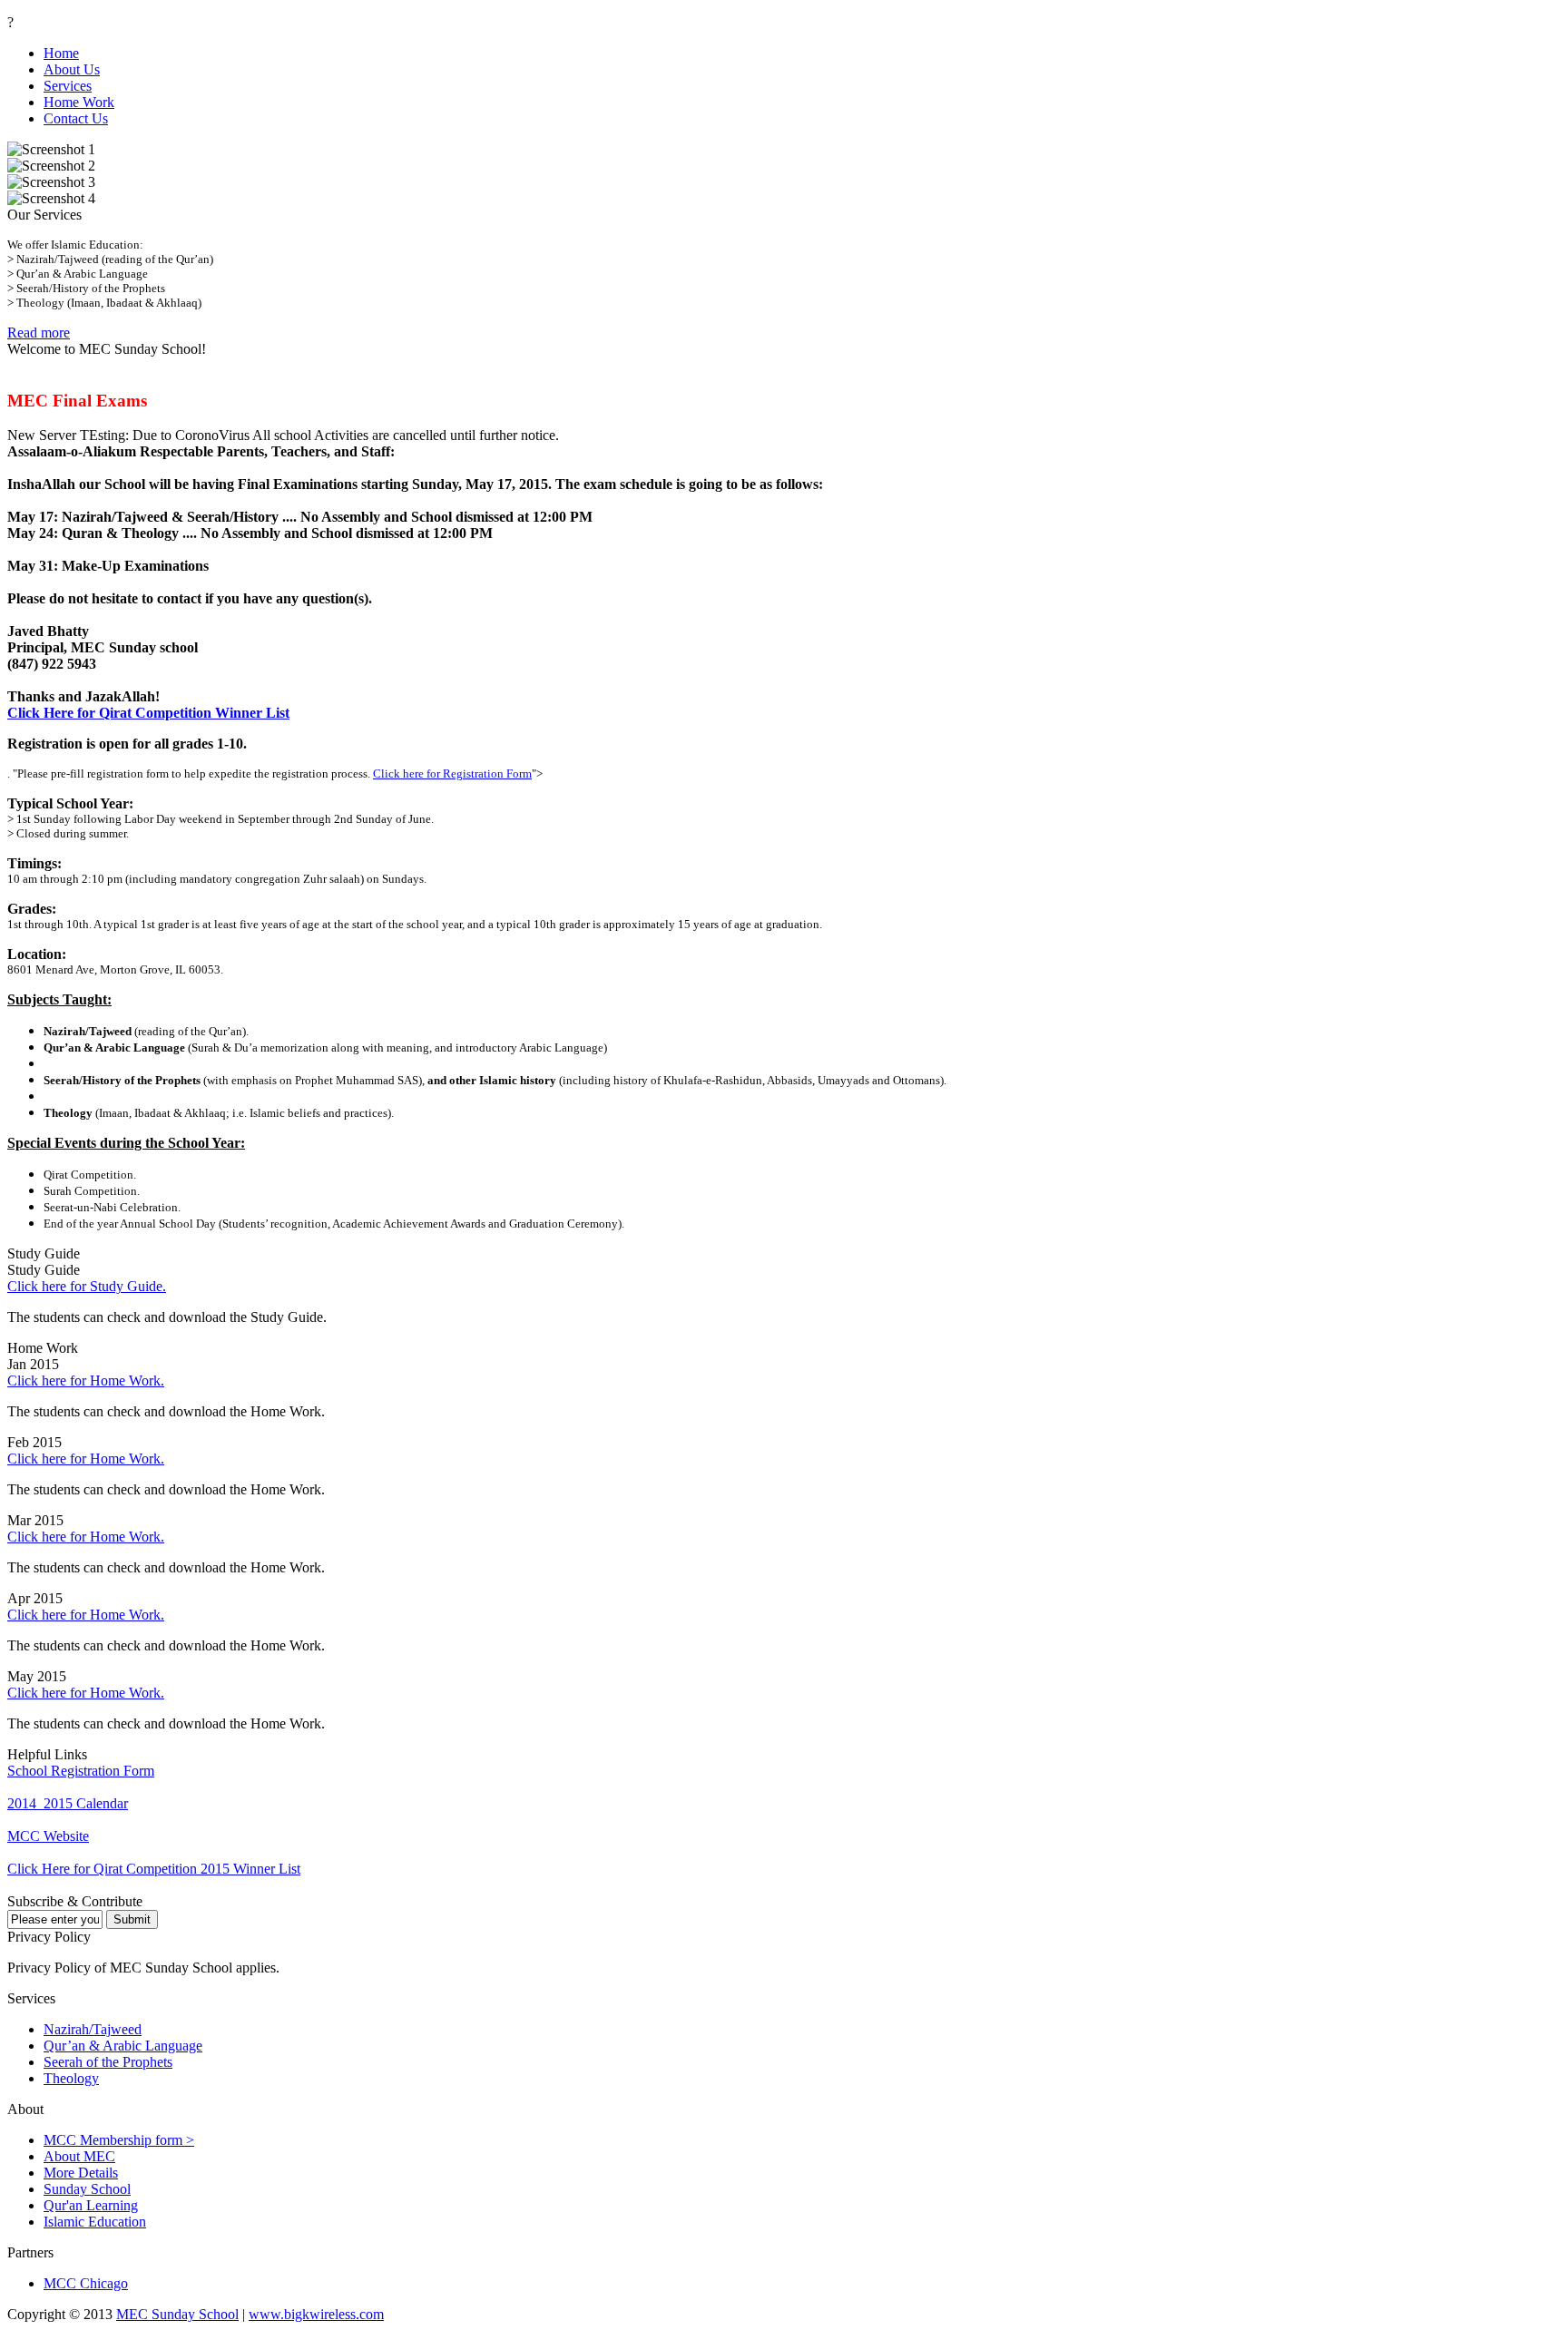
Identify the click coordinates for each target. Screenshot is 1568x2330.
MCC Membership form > (119, 2140)
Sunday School (87, 2189)
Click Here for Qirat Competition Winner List (148, 713)
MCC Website (48, 1836)
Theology (71, 2078)
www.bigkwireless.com (316, 2314)
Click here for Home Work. (86, 1380)
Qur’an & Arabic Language (123, 2046)
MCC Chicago (86, 2283)
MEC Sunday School (177, 2314)
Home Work (79, 102)
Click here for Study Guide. (87, 1286)
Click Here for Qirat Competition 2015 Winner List (154, 1869)
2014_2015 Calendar (68, 1803)
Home (61, 53)
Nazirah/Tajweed (93, 2029)
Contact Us (76, 118)
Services (68, 86)
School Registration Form (81, 1771)
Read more (39, 333)
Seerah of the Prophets (108, 2062)
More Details (81, 2173)
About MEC (79, 2156)
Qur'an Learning (91, 2205)
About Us (72, 69)
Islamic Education (95, 2222)
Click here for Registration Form (452, 773)
